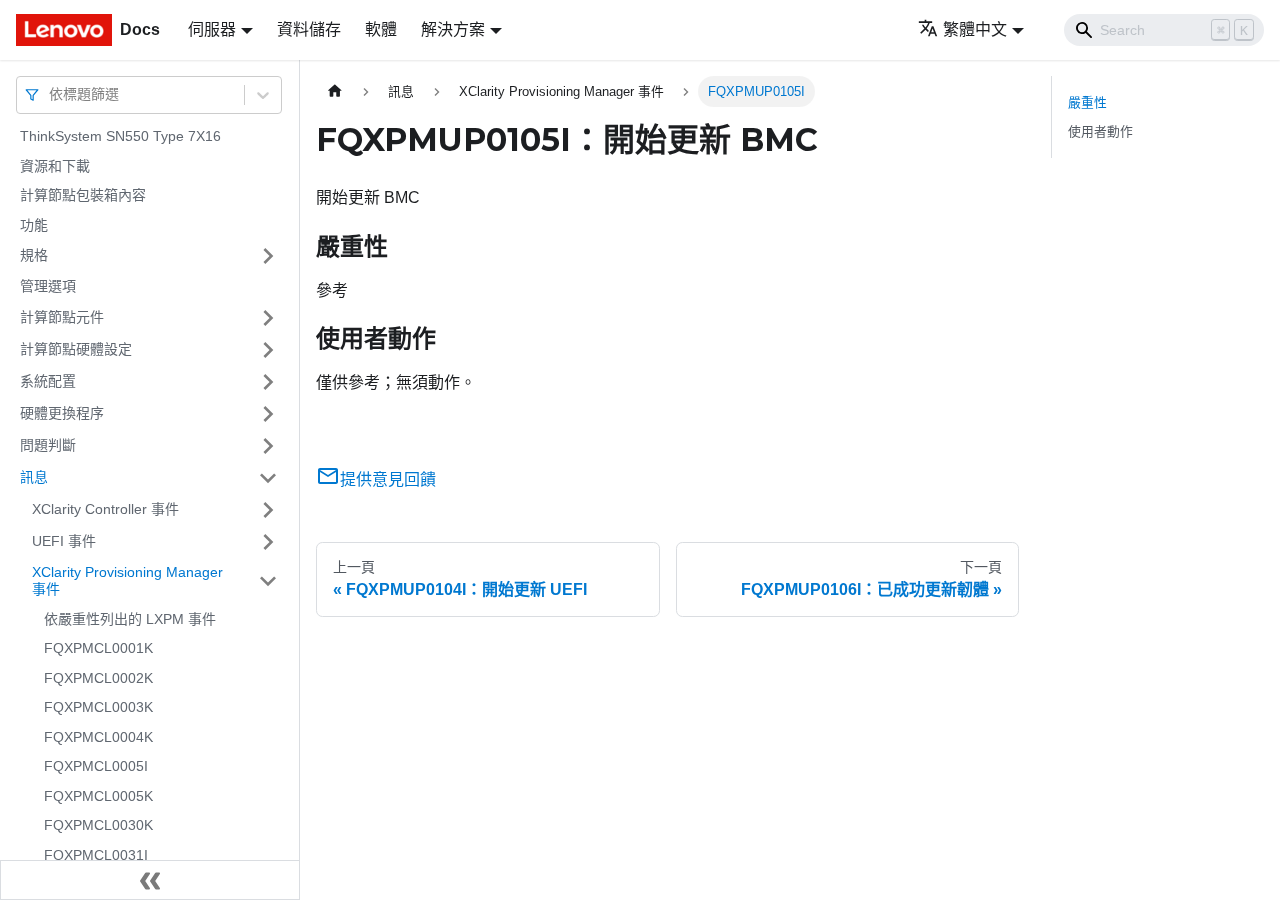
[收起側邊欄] (150, 880)
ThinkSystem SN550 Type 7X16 (120, 136)
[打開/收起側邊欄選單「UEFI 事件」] (268, 542)
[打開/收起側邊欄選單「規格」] (268, 256)
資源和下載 (55, 166)
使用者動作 (1100, 131)
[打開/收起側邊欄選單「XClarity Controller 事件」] (268, 510)
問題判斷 (48, 445)
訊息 (34, 477)
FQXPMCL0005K (98, 796)
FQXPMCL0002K (98, 678)
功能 (34, 225)
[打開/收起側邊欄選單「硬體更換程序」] (268, 414)
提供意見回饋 (388, 479)
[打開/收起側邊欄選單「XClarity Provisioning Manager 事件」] (268, 581)
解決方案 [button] (453, 29)
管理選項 (48, 286)
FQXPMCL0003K (98, 707)
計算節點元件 (62, 317)
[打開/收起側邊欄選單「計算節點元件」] (268, 318)
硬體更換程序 (62, 413)
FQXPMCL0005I (96, 766)
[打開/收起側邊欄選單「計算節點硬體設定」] (268, 350)
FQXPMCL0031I (96, 855)
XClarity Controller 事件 (105, 509)
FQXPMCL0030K (98, 825)
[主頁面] (335, 91)
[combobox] (51, 94)
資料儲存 (309, 29)
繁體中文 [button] (975, 29)
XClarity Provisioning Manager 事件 (127, 581)
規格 (34, 255)
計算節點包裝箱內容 (83, 195)
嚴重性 (1087, 102)
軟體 (381, 29)
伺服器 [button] (212, 29)
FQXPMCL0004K (98, 737)
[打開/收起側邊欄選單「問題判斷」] (268, 446)
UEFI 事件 (64, 541)
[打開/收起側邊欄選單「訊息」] (268, 478)
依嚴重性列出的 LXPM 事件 (130, 619)
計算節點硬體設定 (76, 349)
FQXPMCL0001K (98, 648)
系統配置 (48, 381)
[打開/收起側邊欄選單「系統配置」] (268, 382)
